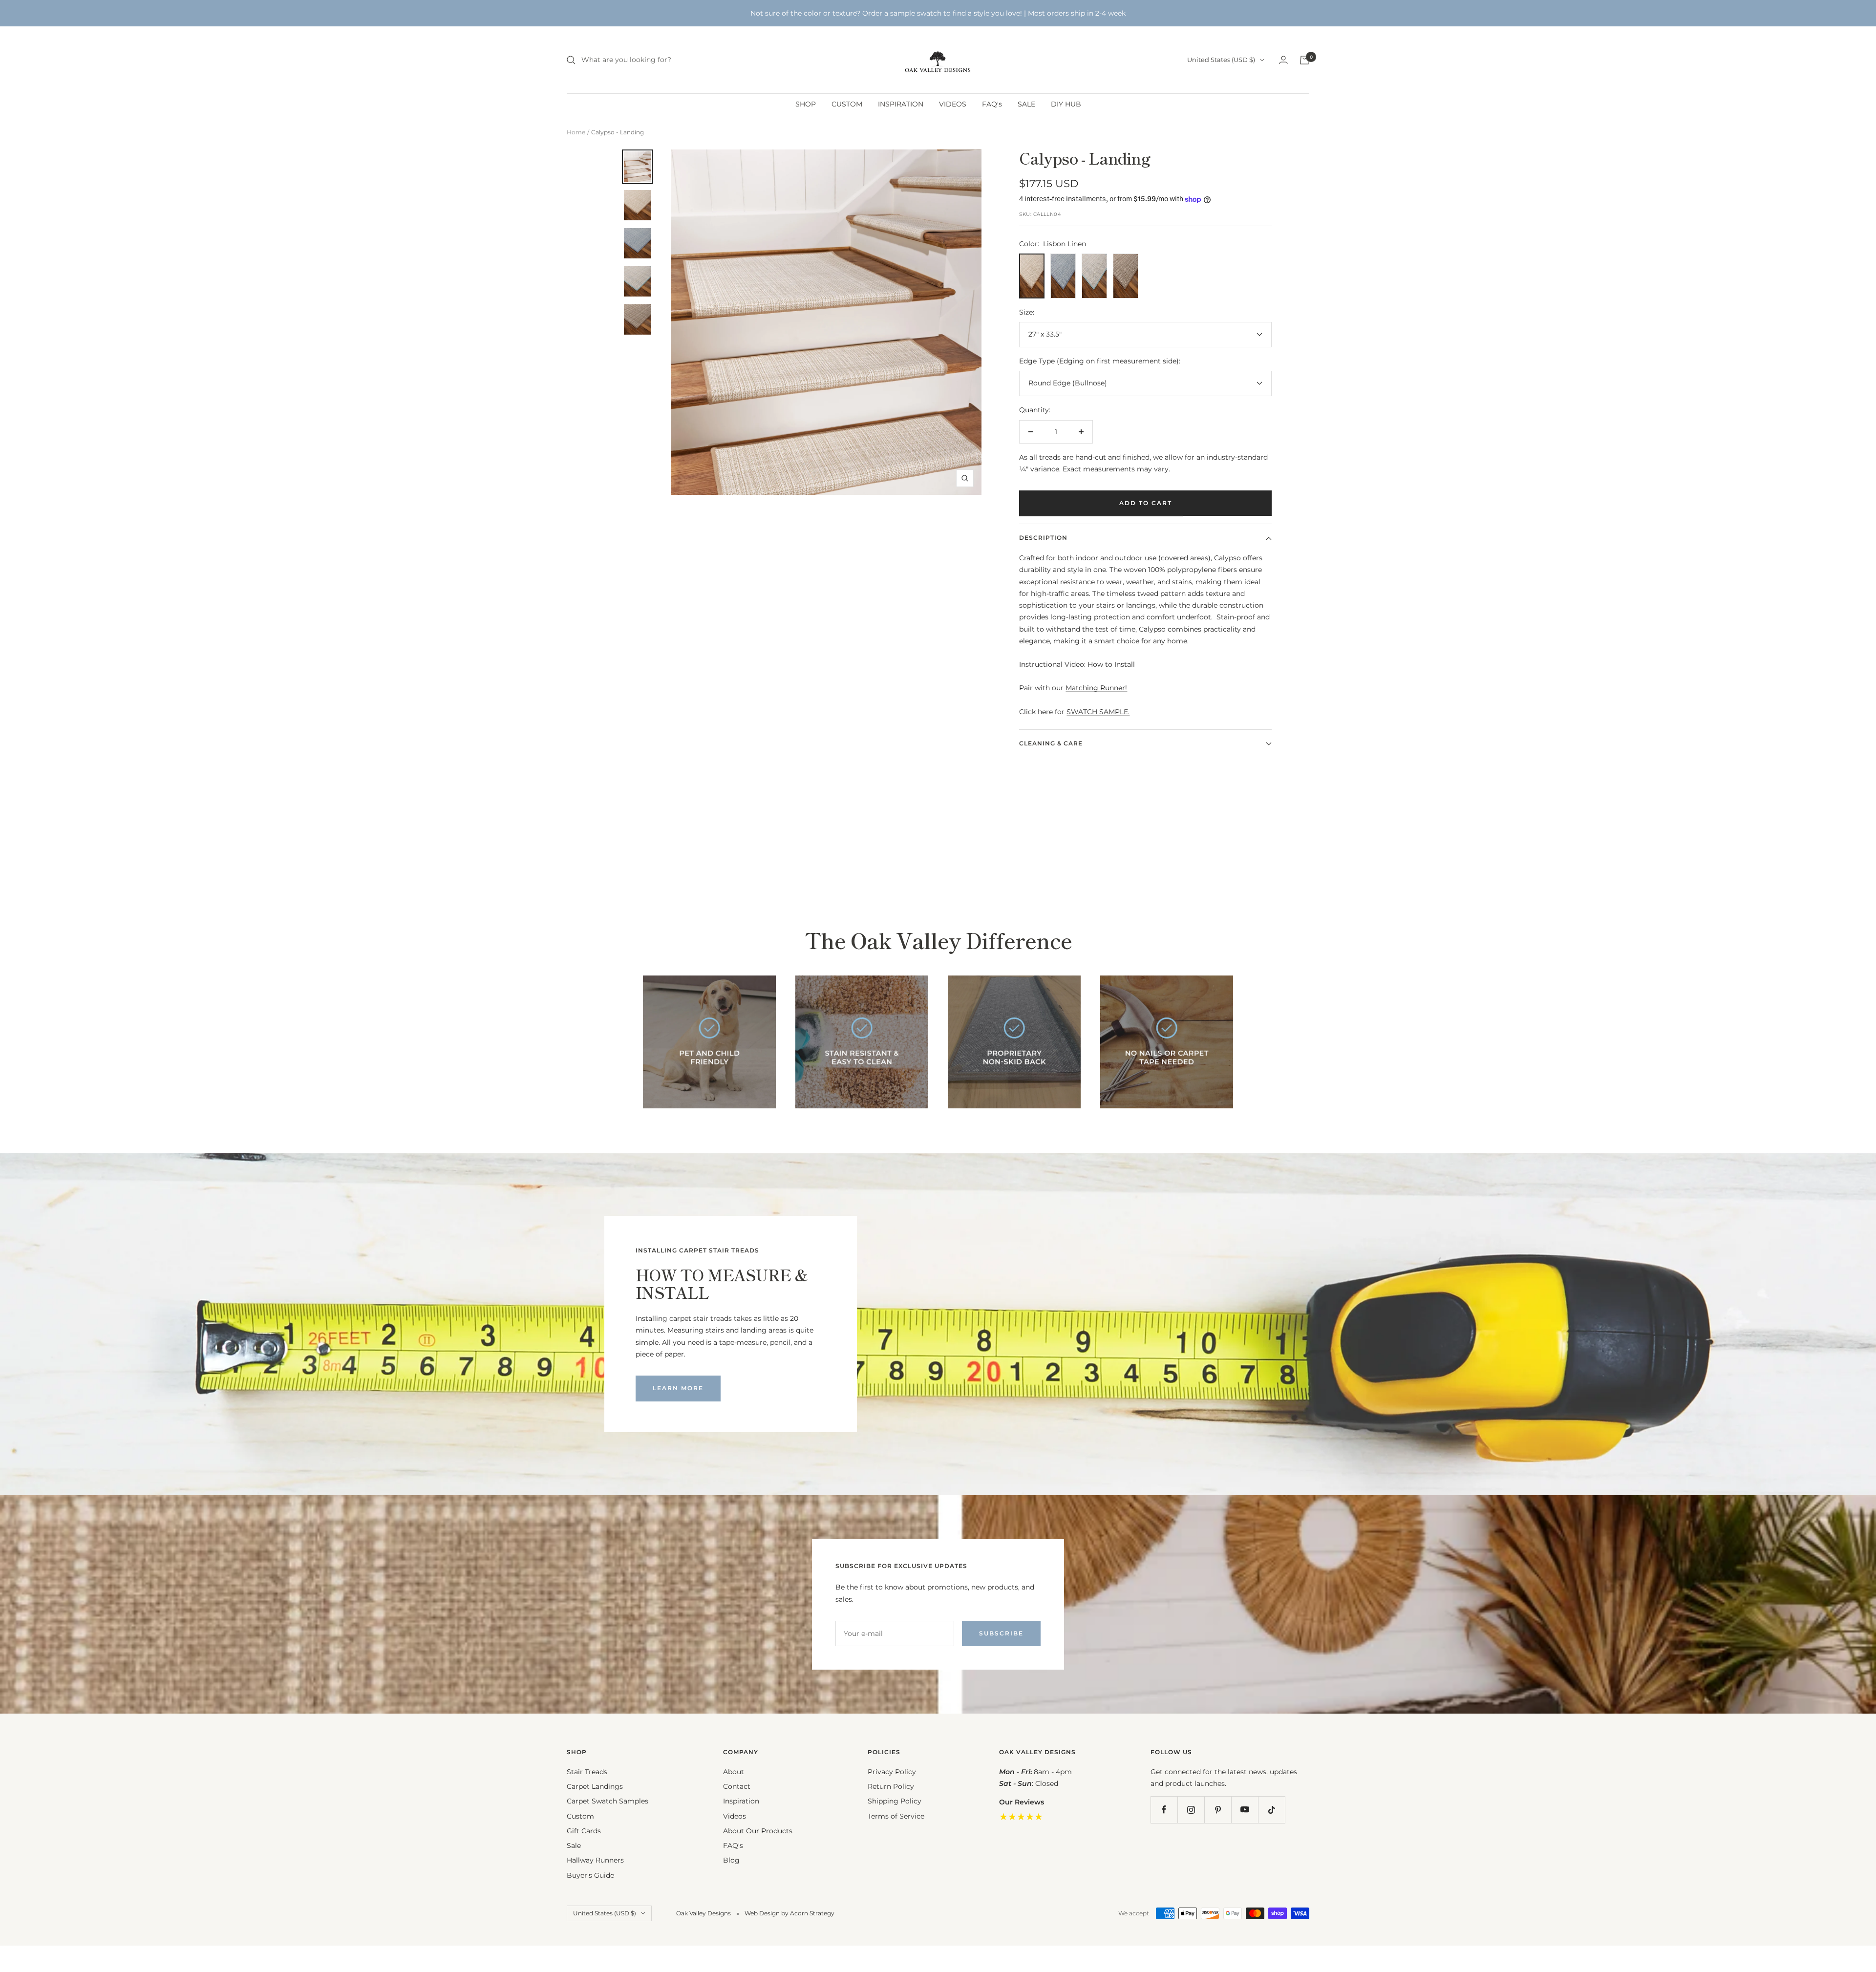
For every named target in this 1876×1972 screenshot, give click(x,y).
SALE (1026, 104)
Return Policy (891, 1786)
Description (1043, 538)
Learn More (678, 1388)
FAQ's (992, 104)
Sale (574, 1845)
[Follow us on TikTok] (1271, 1810)
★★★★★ (1021, 1817)
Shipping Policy (895, 1801)
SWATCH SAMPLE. (1098, 712)
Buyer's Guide (590, 1875)
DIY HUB (1066, 104)
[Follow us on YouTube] (1245, 1810)
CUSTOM (847, 104)
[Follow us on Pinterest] (1218, 1810)
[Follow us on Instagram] (1191, 1810)
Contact (737, 1786)
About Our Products (758, 1831)
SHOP (806, 104)
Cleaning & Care (1051, 743)
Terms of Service (896, 1816)
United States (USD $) (1221, 60)
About (734, 1772)
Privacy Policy (892, 1772)
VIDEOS (953, 104)
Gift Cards (584, 1831)
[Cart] (1304, 60)
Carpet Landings (595, 1786)
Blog (731, 1860)
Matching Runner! (1096, 688)
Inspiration (741, 1801)
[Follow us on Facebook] (1164, 1810)
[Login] (1283, 60)
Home (576, 132)
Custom (580, 1816)
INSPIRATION (901, 104)
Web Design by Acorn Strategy (789, 1913)
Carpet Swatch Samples (608, 1801)
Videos (735, 1816)
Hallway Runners (595, 1860)
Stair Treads (587, 1772)
